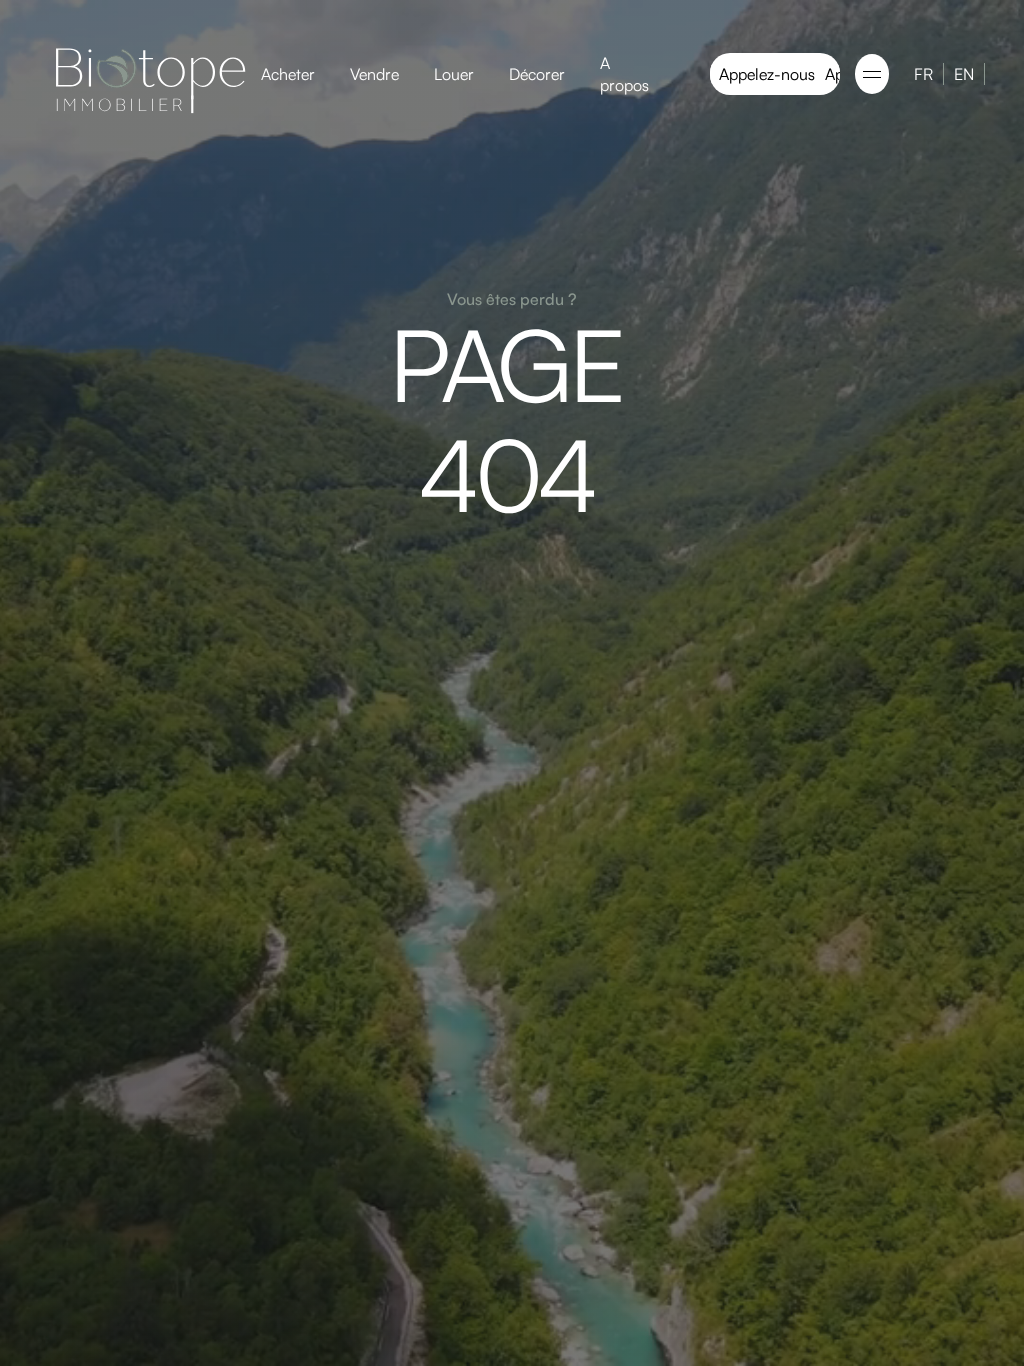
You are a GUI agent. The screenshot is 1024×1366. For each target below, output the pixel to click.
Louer (454, 74)
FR (923, 74)
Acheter (288, 74)
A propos (624, 74)
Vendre (374, 74)
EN (964, 74)
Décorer (537, 74)
